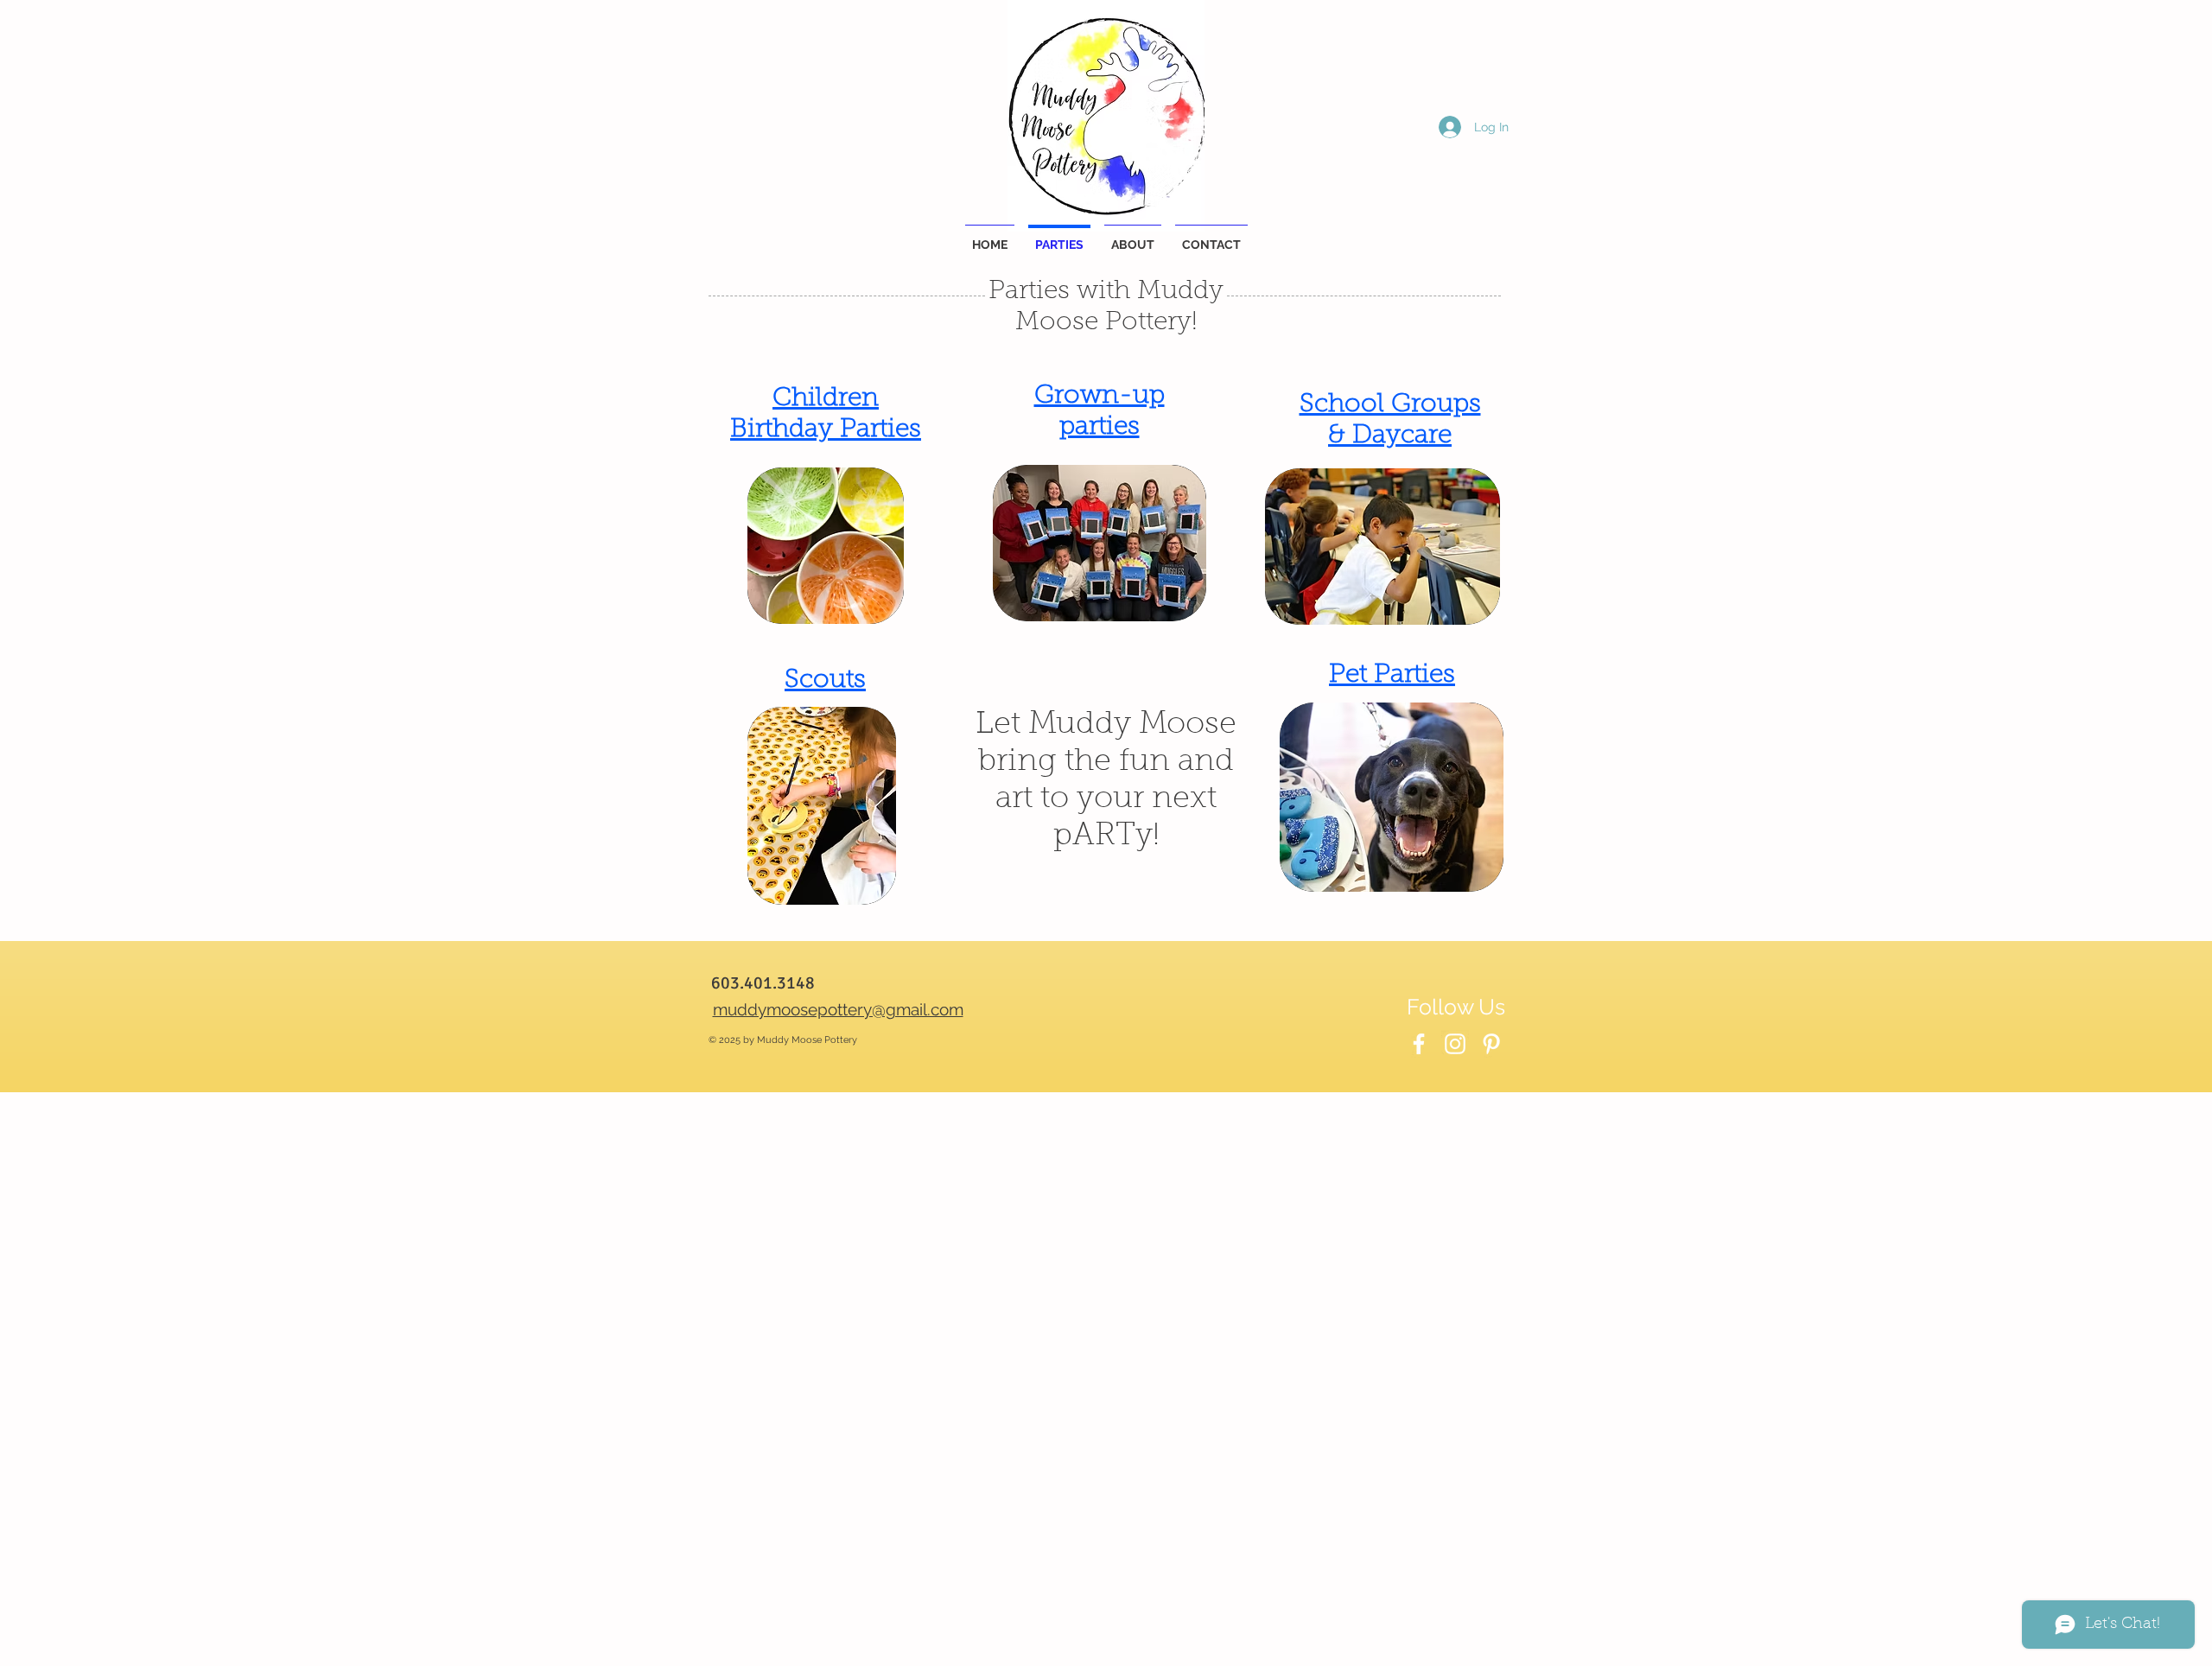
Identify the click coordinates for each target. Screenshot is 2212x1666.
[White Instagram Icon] (1455, 1044)
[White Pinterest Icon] (1491, 1044)
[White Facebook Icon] (1419, 1044)
